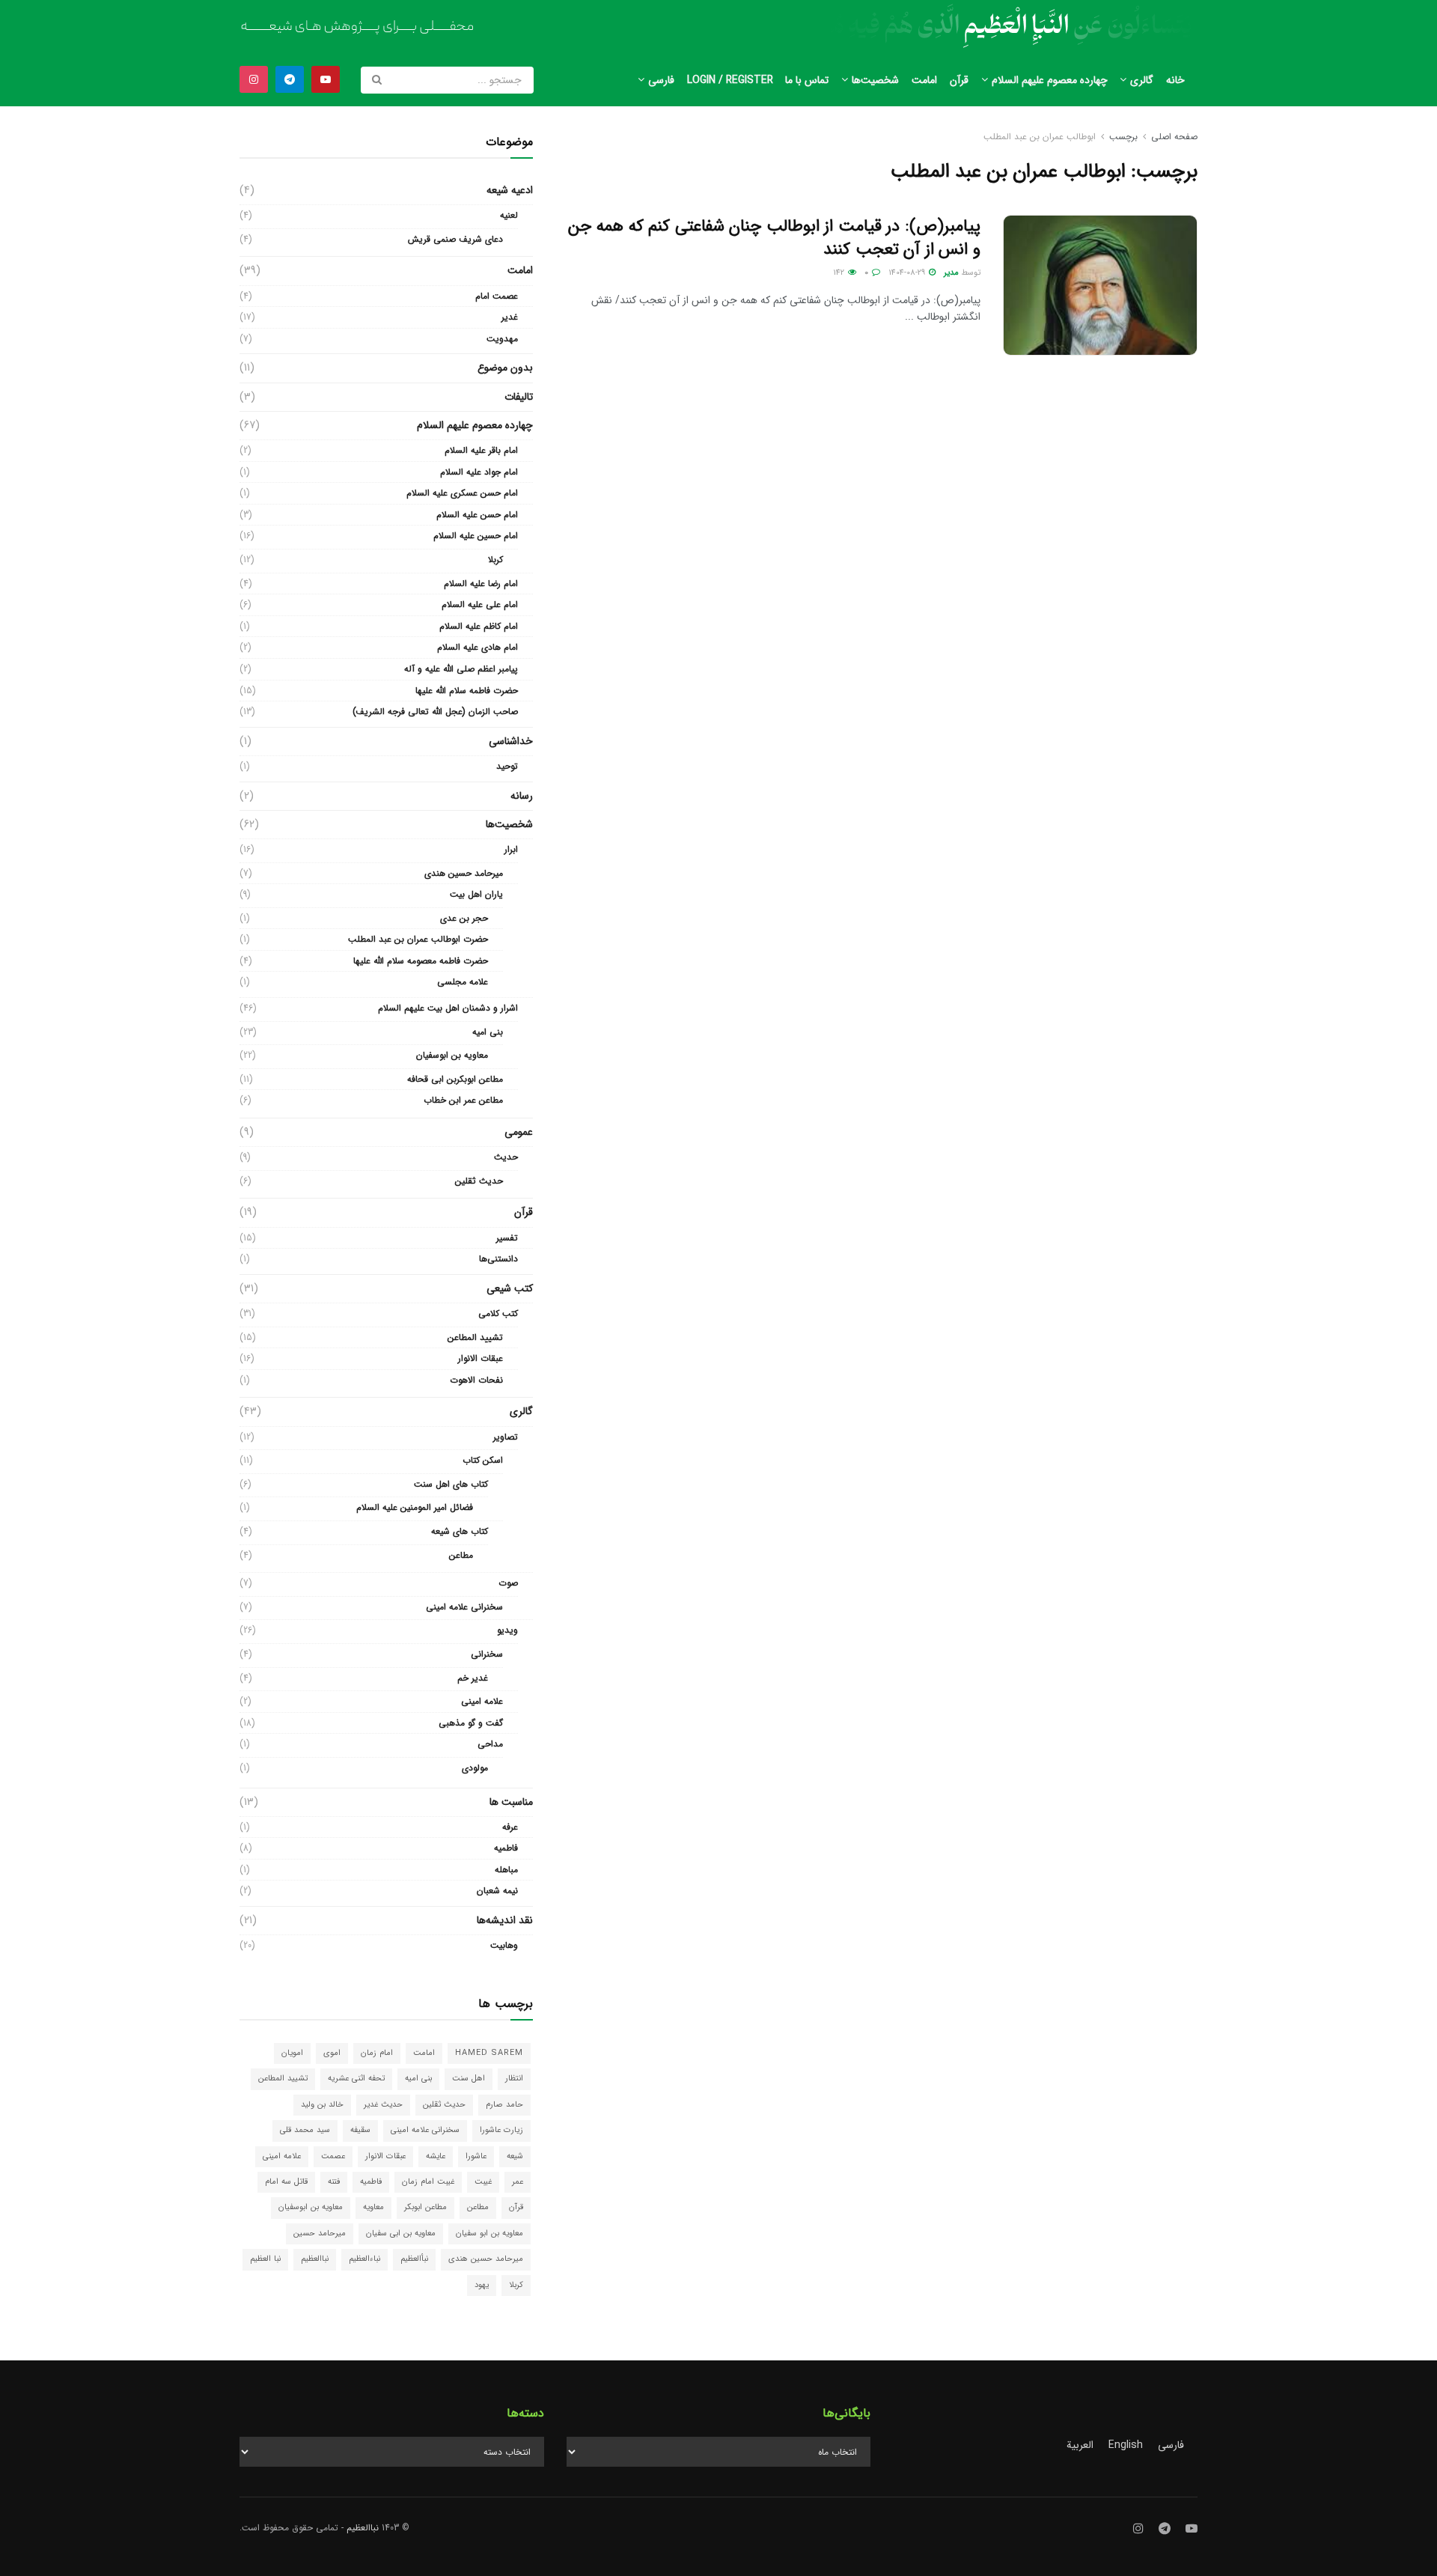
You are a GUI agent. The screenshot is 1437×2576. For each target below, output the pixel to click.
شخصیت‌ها (875, 80)
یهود (482, 2285)
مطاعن (461, 1555)
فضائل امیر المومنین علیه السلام (415, 1507)
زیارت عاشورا (501, 2130)
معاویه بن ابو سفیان (489, 2234)
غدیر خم (473, 1678)
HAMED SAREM (489, 2053)
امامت (924, 80)
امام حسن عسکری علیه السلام (462, 493)
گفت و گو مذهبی (471, 1723)
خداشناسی (511, 741)
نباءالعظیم (364, 2259)
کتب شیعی (510, 1288)
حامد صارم (504, 2105)
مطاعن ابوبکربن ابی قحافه (455, 1079)
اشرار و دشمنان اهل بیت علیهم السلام (448, 1008)
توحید (507, 766)
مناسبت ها (511, 1802)
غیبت (483, 2182)
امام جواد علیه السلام (479, 472)
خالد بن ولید (322, 2105)
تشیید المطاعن (475, 1337)
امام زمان (377, 2053)
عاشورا (476, 2156)
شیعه (515, 2156)
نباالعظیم (315, 2259)
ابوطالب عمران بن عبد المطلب (1040, 137)
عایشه (436, 2156)
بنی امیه (488, 1032)
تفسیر (507, 1238)
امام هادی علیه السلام (478, 647)
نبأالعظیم (414, 2259)
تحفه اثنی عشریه (356, 2079)
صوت (508, 1583)
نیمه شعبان (497, 1891)
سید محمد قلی (305, 2130)
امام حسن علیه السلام (477, 515)
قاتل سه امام (286, 2182)
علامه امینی (482, 1701)
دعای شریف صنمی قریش (455, 239)
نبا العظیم (265, 2259)
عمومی (519, 1132)
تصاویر (506, 1437)
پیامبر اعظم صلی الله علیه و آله (461, 669)
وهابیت (504, 1945)
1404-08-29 (908, 273)
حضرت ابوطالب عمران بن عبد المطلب (418, 939)
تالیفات (519, 397)
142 (840, 273)
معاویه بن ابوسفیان (452, 1055)
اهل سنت (469, 2079)
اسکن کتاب (483, 1460)
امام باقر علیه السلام (481, 450)
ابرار (511, 849)
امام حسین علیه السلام (476, 536)
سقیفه (360, 2130)
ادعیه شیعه (510, 190)
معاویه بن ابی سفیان (401, 2234)
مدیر (951, 273)
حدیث (506, 1157)
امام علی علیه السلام (480, 605)
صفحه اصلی (1174, 137)
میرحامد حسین (320, 2234)
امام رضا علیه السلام (481, 584)
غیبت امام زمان (428, 2182)
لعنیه (509, 215)
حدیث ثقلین (479, 1181)
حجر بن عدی (464, 918)
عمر (518, 2182)
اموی (332, 2053)
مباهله (506, 1870)
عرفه (510, 1827)
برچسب (1123, 137)
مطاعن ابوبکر (425, 2207)
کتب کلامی (498, 1313)
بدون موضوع (505, 368)
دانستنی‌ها (498, 1259)
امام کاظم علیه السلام (479, 626)
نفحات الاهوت (476, 1380)
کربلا (495, 560)
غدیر (510, 317)
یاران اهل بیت (476, 894)
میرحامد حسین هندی (464, 873)
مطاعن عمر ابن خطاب (463, 1100)
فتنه (334, 2182)
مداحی (490, 1744)
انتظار (514, 2079)
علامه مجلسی (463, 982)
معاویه (373, 2207)
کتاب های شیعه (460, 1531)
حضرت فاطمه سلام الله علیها (467, 691)
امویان (292, 2053)
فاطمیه (506, 1848)
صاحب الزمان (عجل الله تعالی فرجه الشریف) (435, 712)
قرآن (959, 80)
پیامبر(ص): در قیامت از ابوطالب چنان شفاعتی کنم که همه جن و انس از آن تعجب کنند (774, 238)
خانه (1175, 80)
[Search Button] (378, 80)
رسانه (522, 796)
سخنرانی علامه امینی (464, 1607)
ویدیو (507, 1630)
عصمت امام (497, 296)
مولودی (475, 1768)
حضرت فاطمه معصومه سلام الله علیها (421, 961)
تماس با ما (807, 80)
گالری (1142, 80)
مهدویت (502, 339)
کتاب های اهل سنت (451, 1484)
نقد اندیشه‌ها (505, 1920)
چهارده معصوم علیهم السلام (1050, 80)
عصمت (333, 2156)
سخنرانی (487, 1654)
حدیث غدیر (383, 2105)
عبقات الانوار (480, 1358)
